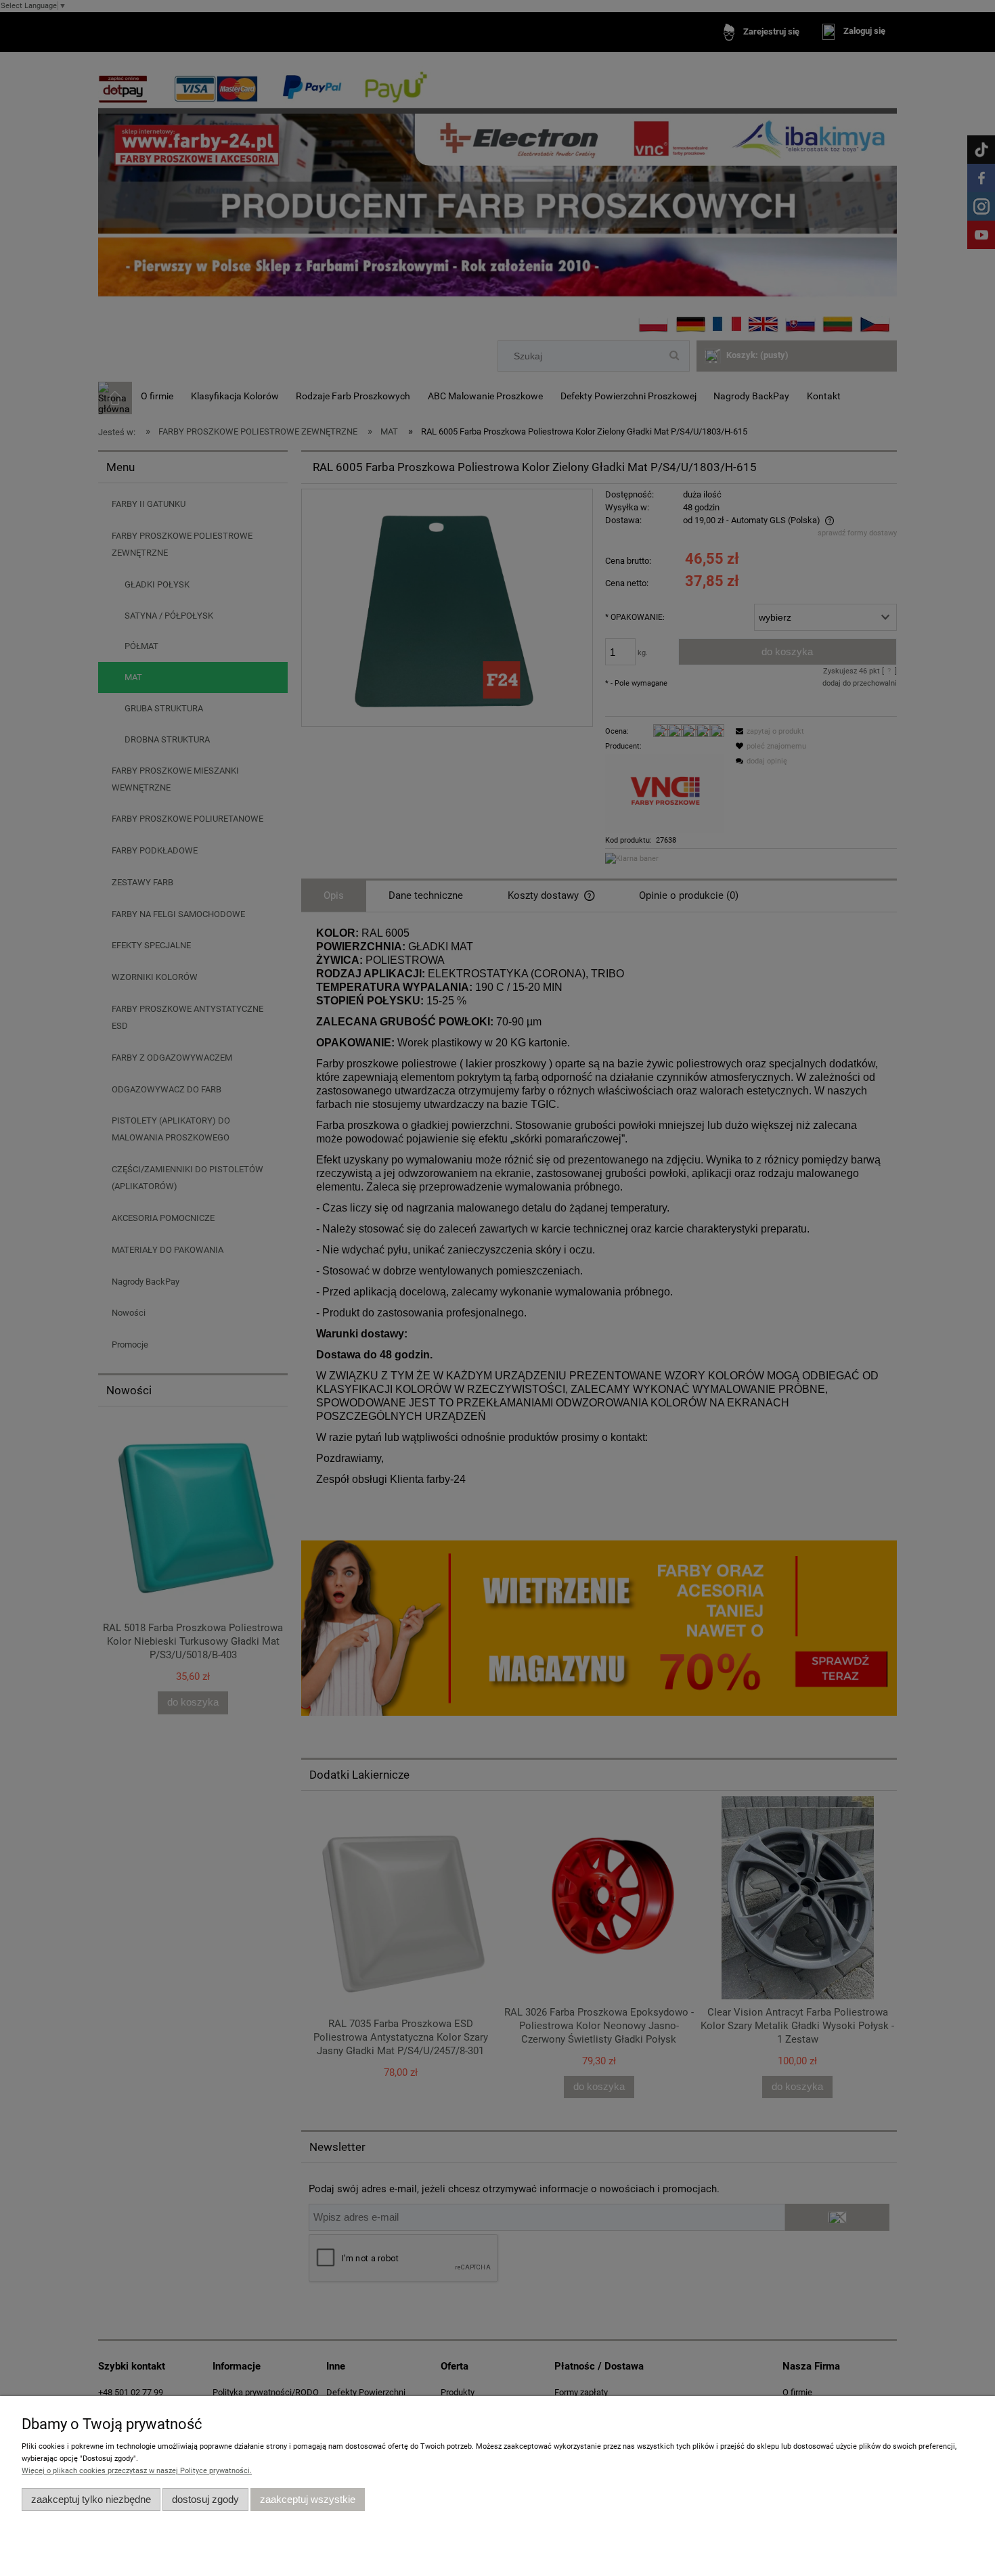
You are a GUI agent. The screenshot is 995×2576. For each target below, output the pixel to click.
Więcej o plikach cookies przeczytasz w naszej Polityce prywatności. (137, 2471)
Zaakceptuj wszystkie (308, 2499)
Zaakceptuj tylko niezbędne (91, 2499)
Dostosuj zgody (205, 2499)
